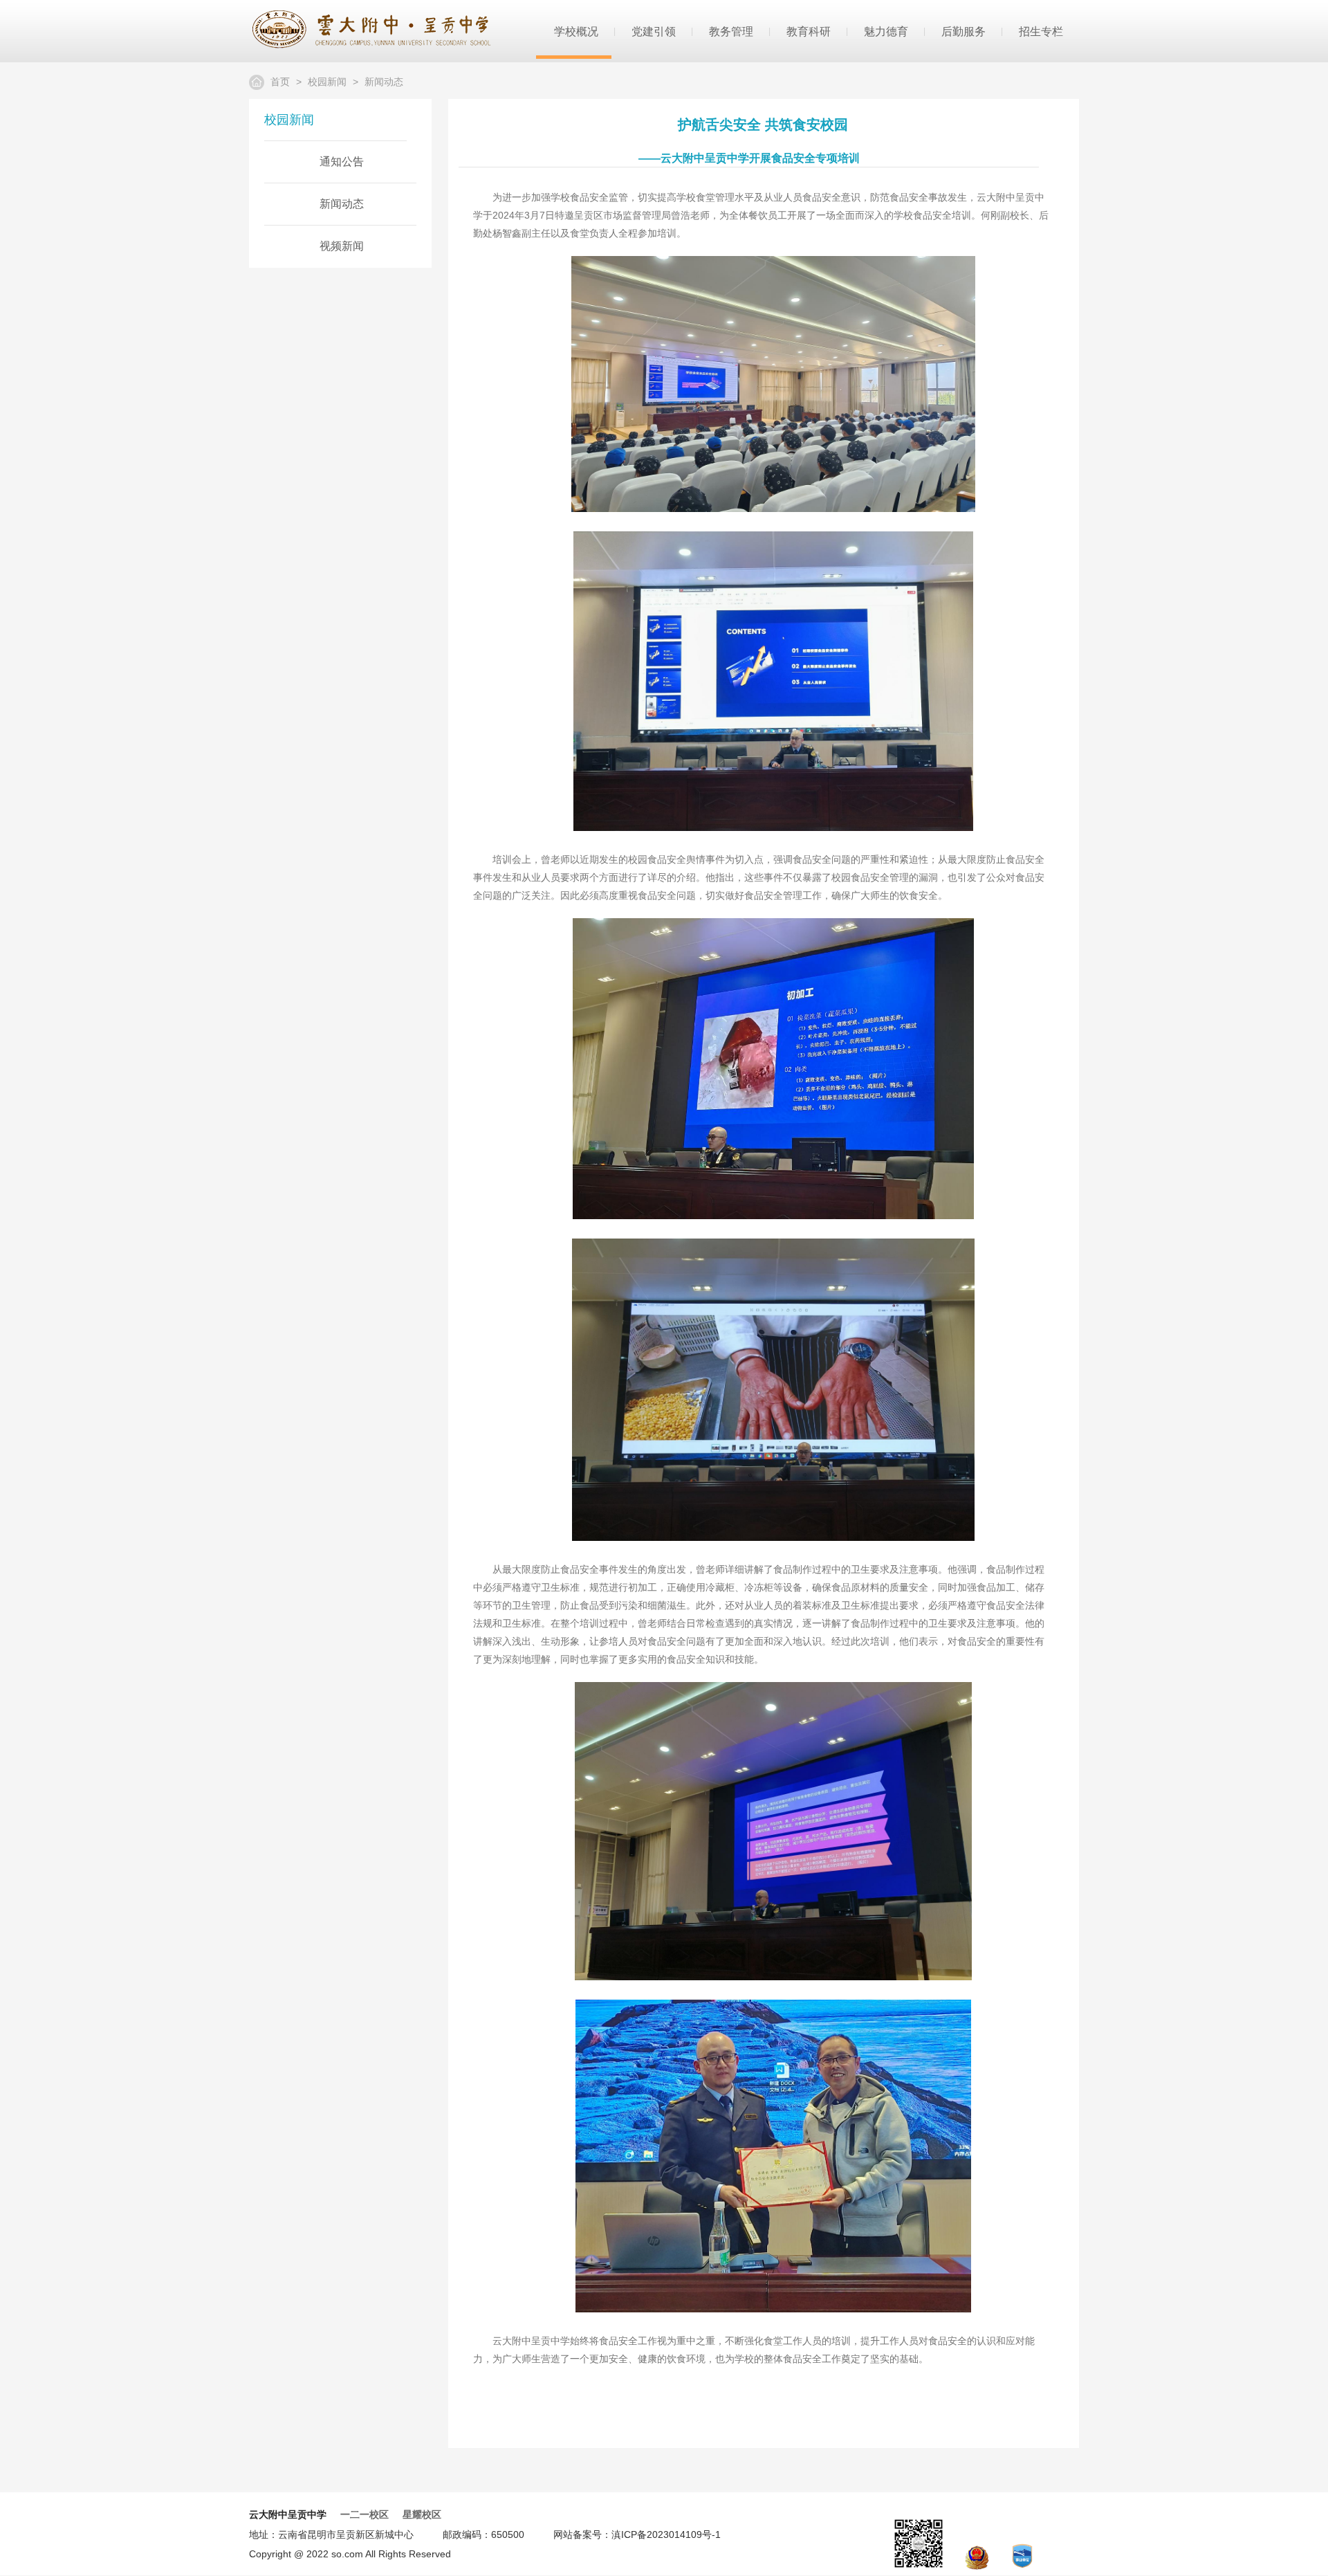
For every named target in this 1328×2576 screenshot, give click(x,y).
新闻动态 (384, 82)
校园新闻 (327, 82)
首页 (280, 82)
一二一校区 (365, 2514)
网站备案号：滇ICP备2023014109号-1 (637, 2534)
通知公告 (342, 162)
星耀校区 (422, 2514)
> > (337, 82)
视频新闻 (342, 246)
